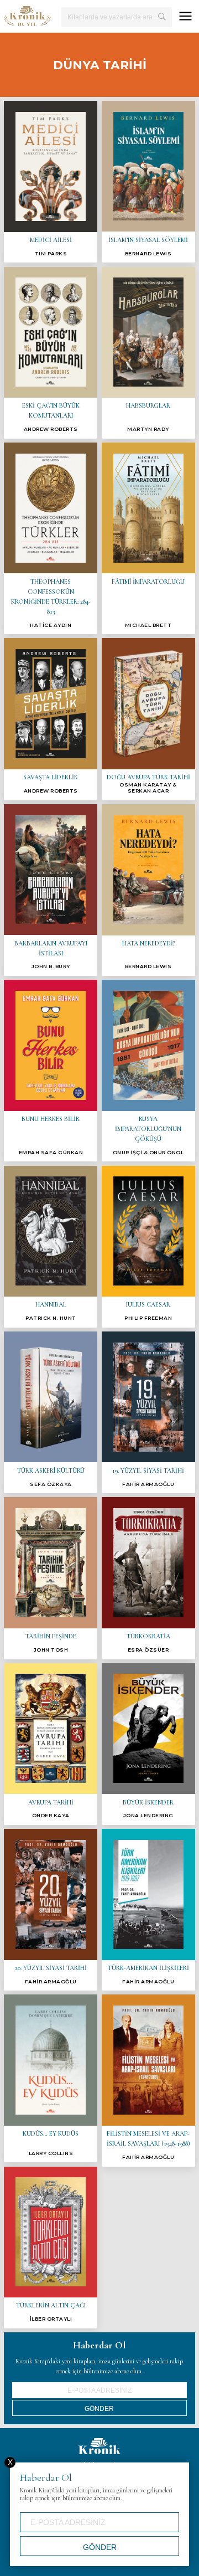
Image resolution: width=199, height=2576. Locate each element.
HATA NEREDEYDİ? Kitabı (148, 890)
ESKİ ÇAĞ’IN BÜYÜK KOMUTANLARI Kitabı (51, 353)
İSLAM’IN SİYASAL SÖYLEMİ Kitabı (148, 182)
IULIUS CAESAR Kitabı (148, 1247)
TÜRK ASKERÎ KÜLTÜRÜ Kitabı (51, 1412)
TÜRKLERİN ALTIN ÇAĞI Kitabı (51, 2248)
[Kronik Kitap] (27, 16)
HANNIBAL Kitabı (51, 1247)
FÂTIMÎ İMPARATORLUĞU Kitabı (148, 538)
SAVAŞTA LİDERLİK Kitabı (51, 719)
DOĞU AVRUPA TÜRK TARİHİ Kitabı (148, 719)
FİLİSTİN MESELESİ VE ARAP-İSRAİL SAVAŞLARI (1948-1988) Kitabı (148, 2080)
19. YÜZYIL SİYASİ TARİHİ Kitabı (148, 1412)
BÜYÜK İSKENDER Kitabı (148, 1744)
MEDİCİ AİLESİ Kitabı (51, 182)
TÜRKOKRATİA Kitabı (148, 1578)
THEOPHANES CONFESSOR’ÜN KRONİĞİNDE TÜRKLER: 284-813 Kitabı (51, 538)
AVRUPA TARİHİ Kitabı (51, 1744)
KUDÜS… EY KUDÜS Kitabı (51, 2078)
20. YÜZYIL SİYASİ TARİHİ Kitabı (51, 1910)
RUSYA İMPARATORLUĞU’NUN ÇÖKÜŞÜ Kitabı (148, 1071)
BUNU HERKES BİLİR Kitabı (51, 1071)
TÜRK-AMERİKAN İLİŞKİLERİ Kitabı (148, 1910)
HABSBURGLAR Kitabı (148, 353)
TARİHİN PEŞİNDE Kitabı (51, 1578)
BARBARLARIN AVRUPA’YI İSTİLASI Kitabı (51, 890)
